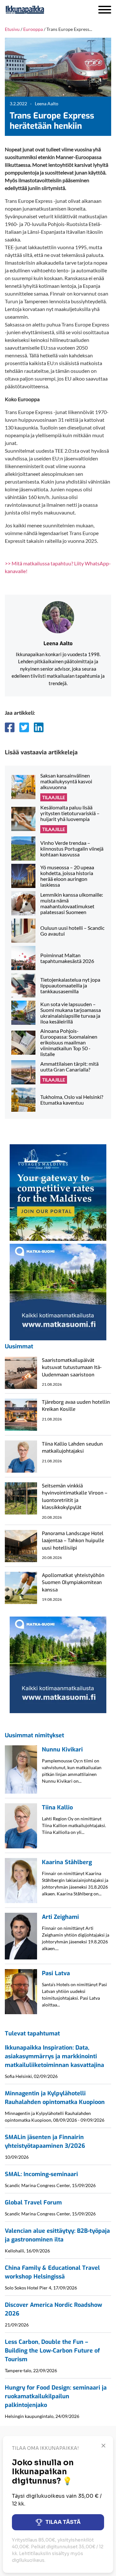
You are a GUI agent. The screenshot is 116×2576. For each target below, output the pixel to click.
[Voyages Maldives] (58, 1192)
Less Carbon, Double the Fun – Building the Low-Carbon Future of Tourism (52, 2351)
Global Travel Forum (33, 2203)
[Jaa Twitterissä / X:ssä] (24, 727)
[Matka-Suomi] (58, 1291)
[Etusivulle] (42, 10)
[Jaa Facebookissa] (10, 727)
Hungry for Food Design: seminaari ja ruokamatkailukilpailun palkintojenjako (56, 2396)
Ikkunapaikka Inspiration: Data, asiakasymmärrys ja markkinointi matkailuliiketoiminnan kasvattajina (54, 2056)
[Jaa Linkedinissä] (39, 727)
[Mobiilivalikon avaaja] (105, 10)
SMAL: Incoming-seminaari (41, 2174)
